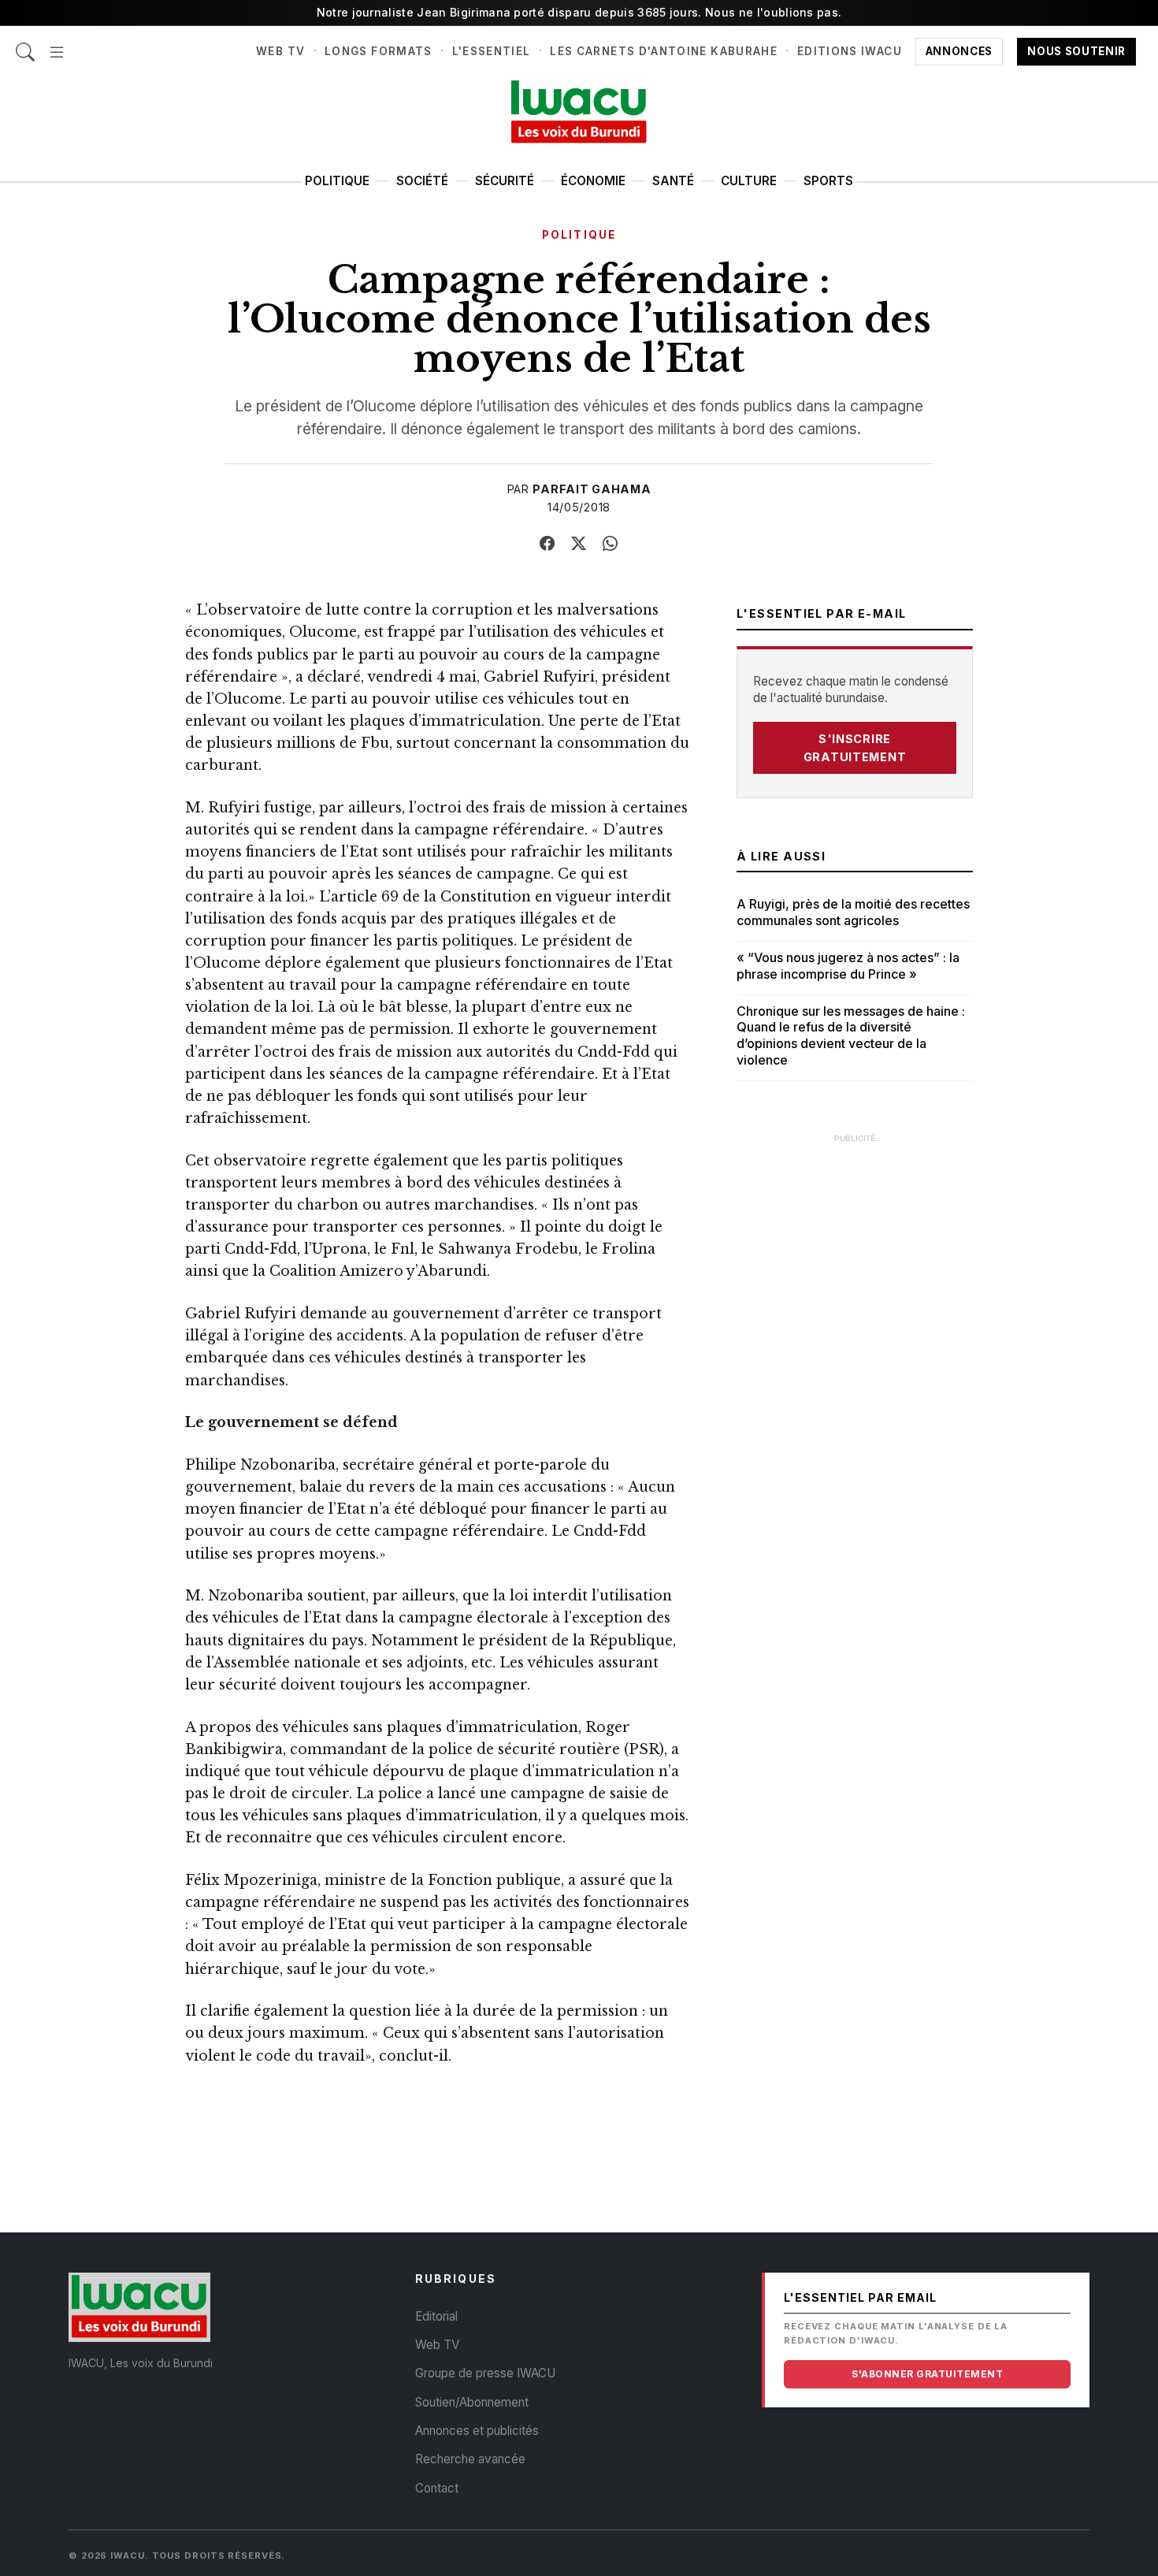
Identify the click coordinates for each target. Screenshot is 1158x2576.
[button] (57, 44)
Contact (437, 2488)
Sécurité (505, 181)
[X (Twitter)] (579, 544)
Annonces (959, 51)
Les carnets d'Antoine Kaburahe (664, 51)
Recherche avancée (470, 2459)
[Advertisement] (855, 1389)
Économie (593, 181)
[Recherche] (25, 44)
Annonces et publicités (477, 2431)
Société (422, 181)
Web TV (280, 51)
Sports (828, 181)
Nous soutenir (1076, 51)
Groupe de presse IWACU (485, 2373)
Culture (749, 181)
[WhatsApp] (611, 544)
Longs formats (379, 51)
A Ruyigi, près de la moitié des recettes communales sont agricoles (853, 912)
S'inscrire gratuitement (855, 748)
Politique (337, 181)
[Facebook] (547, 544)
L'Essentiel (492, 51)
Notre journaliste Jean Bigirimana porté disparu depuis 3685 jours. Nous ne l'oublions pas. (579, 12)
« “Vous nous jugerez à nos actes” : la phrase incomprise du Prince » (848, 966)
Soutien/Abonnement (472, 2402)
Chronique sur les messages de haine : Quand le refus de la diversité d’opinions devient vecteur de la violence (851, 1035)
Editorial (436, 2316)
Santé (673, 181)
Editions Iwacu (850, 51)
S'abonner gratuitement (927, 2374)
